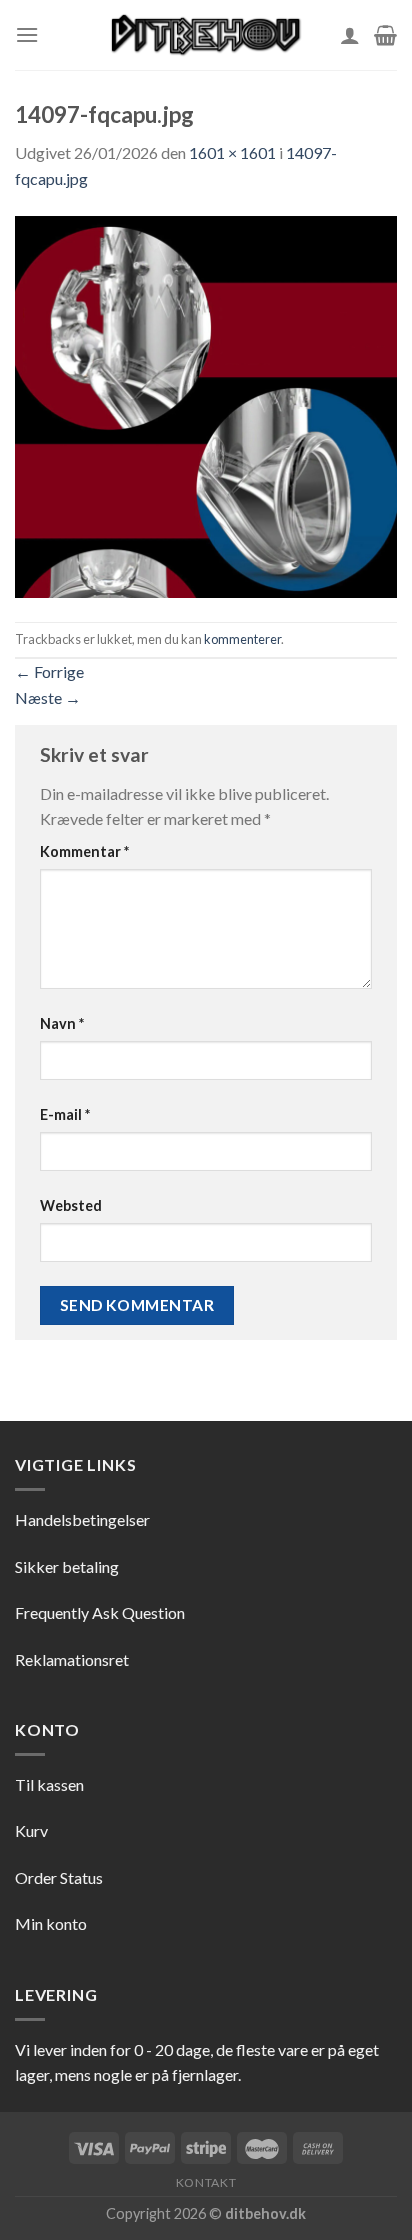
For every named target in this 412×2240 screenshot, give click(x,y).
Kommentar (84, 851)
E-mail (65, 1114)
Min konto (51, 1923)
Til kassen (49, 1784)
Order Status (59, 1877)
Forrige (49, 671)
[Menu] (27, 34)
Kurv (31, 1830)
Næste (48, 697)
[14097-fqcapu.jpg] (206, 404)
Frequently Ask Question (100, 1612)
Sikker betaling (67, 1566)
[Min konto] (350, 35)
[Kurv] (385, 35)
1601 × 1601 (232, 152)
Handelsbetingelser (82, 1519)
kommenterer (242, 639)
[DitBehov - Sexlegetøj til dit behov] (206, 35)
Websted (71, 1205)
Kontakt (206, 2182)
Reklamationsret (72, 1659)
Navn (62, 1023)
